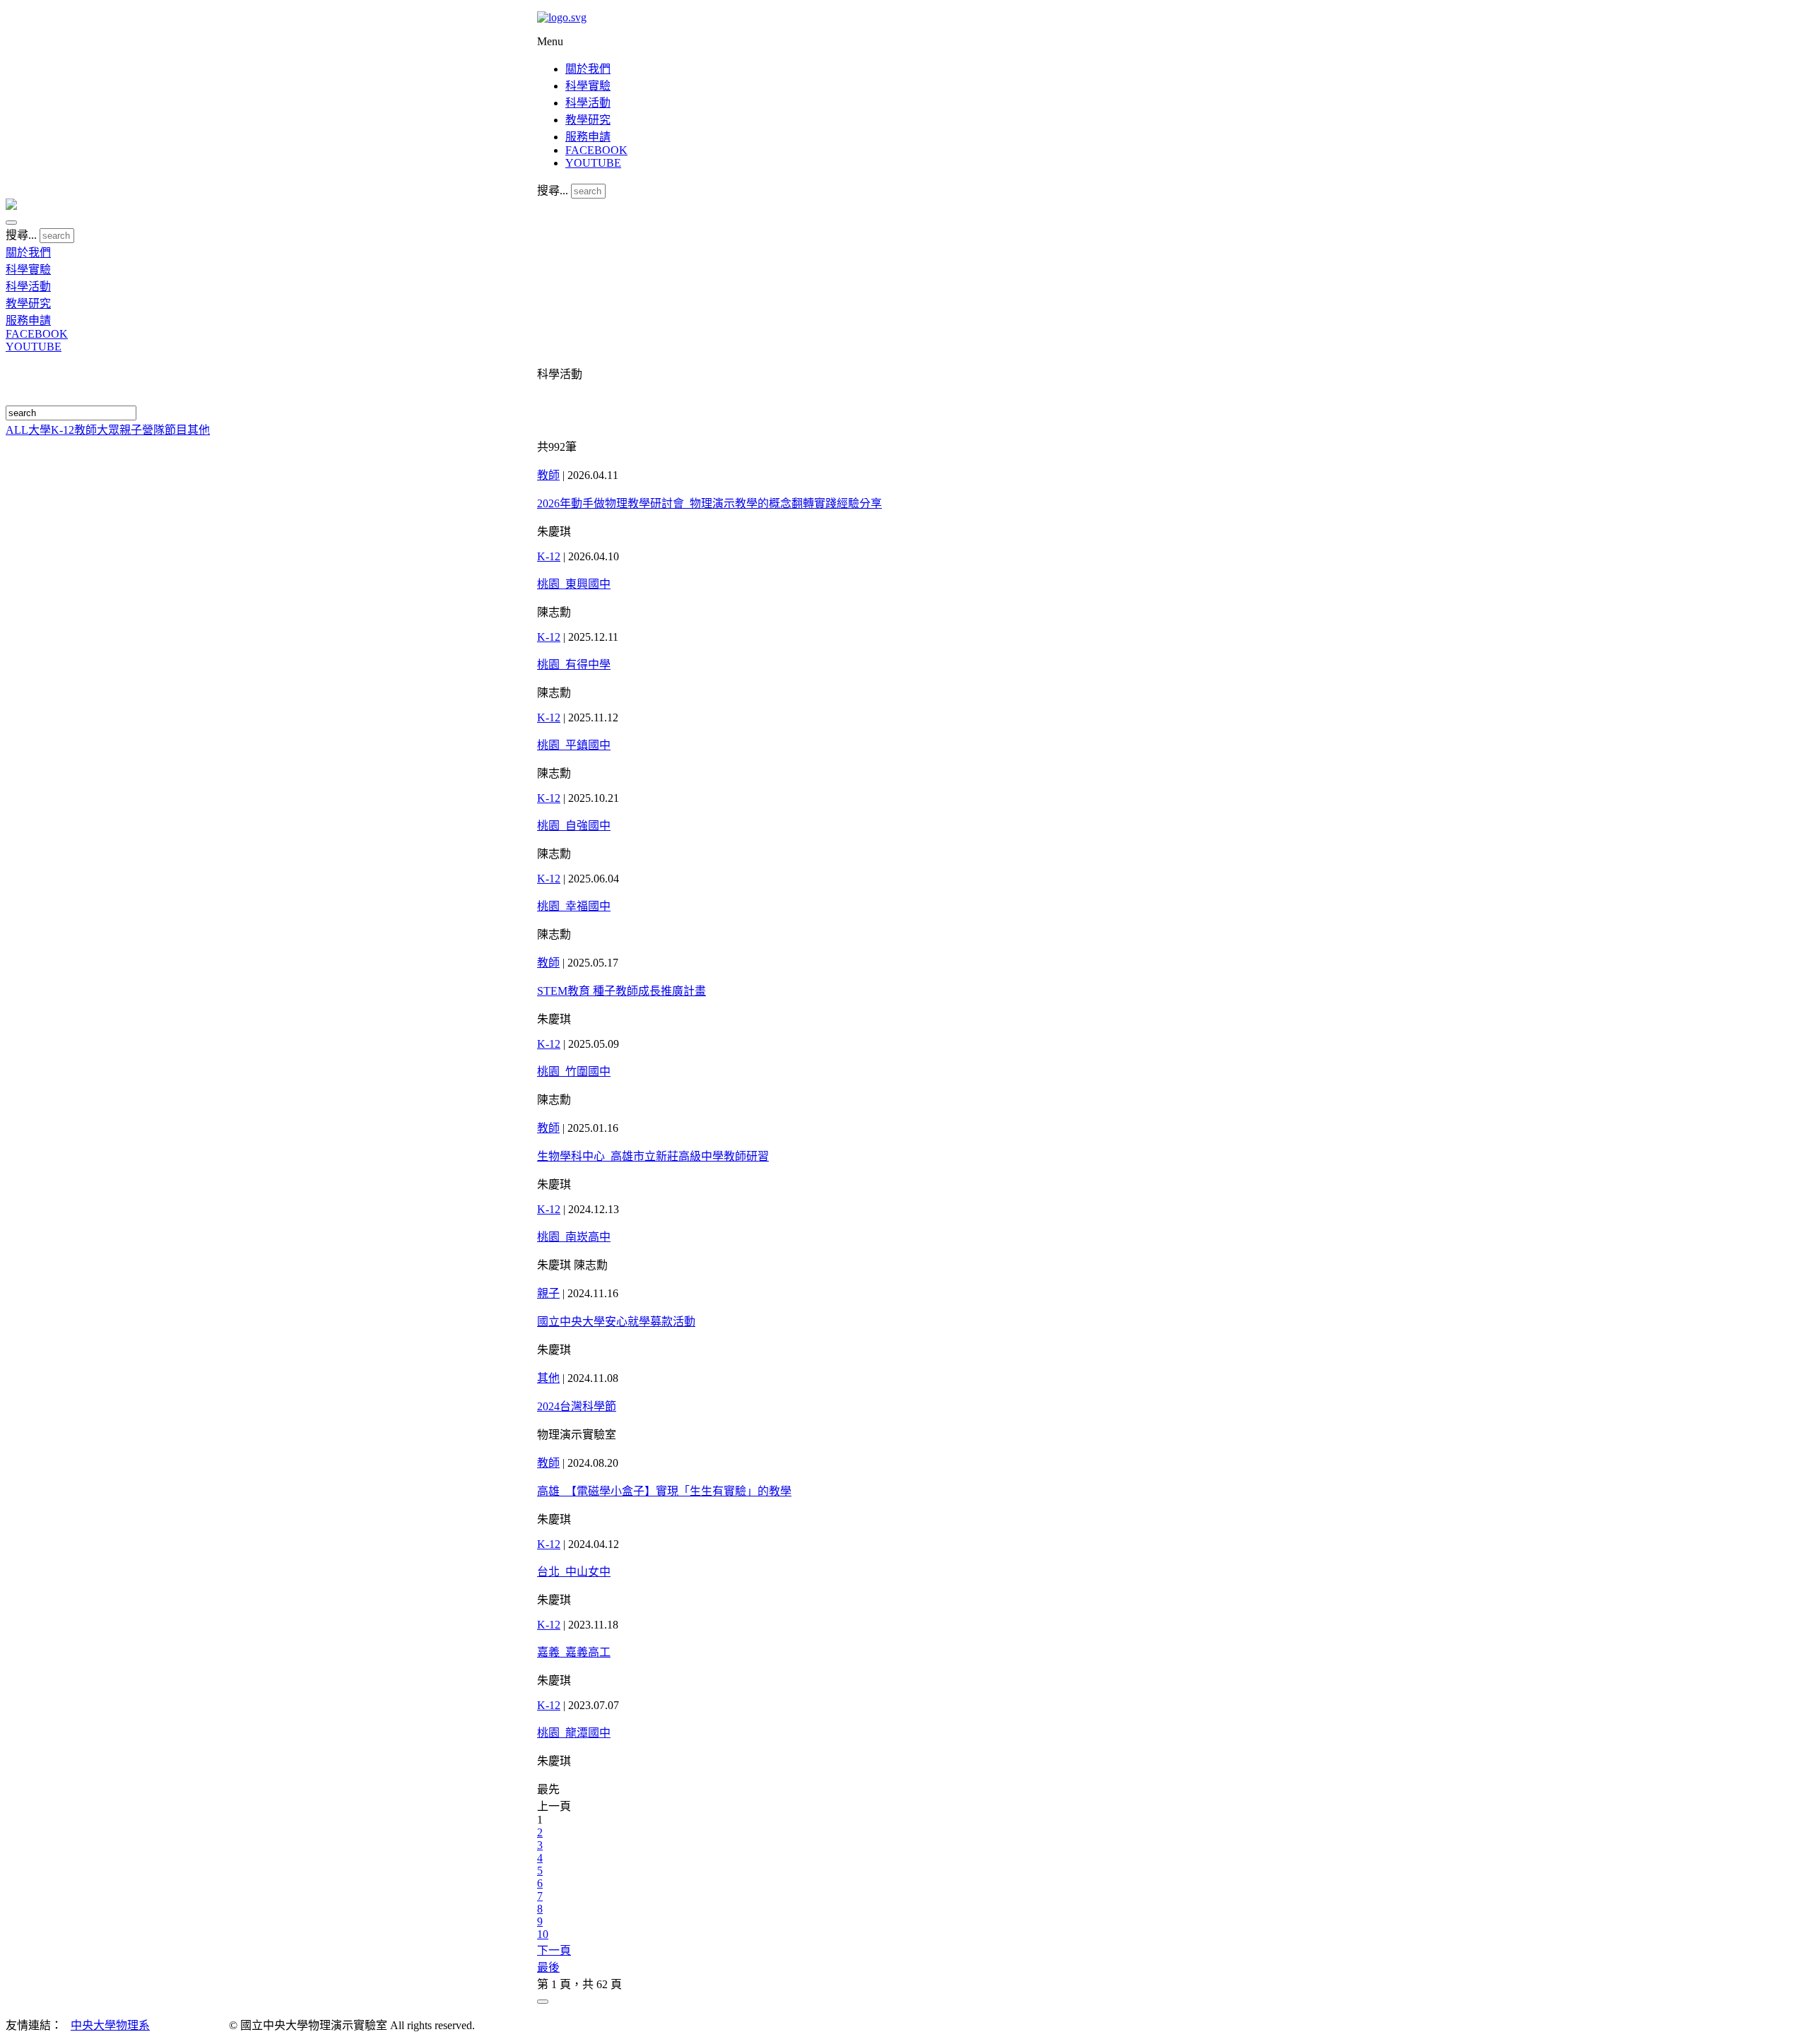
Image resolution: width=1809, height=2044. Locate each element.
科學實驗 (588, 86)
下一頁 (554, 1950)
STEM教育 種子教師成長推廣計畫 (621, 991)
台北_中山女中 (574, 1572)
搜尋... (553, 190)
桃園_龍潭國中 (574, 1733)
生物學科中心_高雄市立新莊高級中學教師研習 (653, 1156)
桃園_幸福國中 (574, 906)
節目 (176, 430)
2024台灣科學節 (577, 1406)
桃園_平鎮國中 (574, 745)
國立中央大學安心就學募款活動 (616, 1322)
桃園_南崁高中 (574, 1237)
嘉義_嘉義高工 (574, 1652)
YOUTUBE (593, 163)
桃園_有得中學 (574, 664)
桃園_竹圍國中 (574, 1071)
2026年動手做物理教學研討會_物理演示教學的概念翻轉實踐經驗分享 (709, 503)
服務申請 (588, 137)
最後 (548, 1967)
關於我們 (588, 69)
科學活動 (588, 103)
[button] (11, 223)
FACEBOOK (596, 150)
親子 (131, 430)
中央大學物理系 (110, 2025)
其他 (199, 430)
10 (543, 1934)
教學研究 (588, 120)
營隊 (153, 430)
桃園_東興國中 (574, 584)
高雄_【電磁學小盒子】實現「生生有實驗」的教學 (664, 1491)
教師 (86, 430)
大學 (40, 430)
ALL (17, 430)
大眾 (108, 430)
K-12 (63, 430)
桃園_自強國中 (574, 826)
